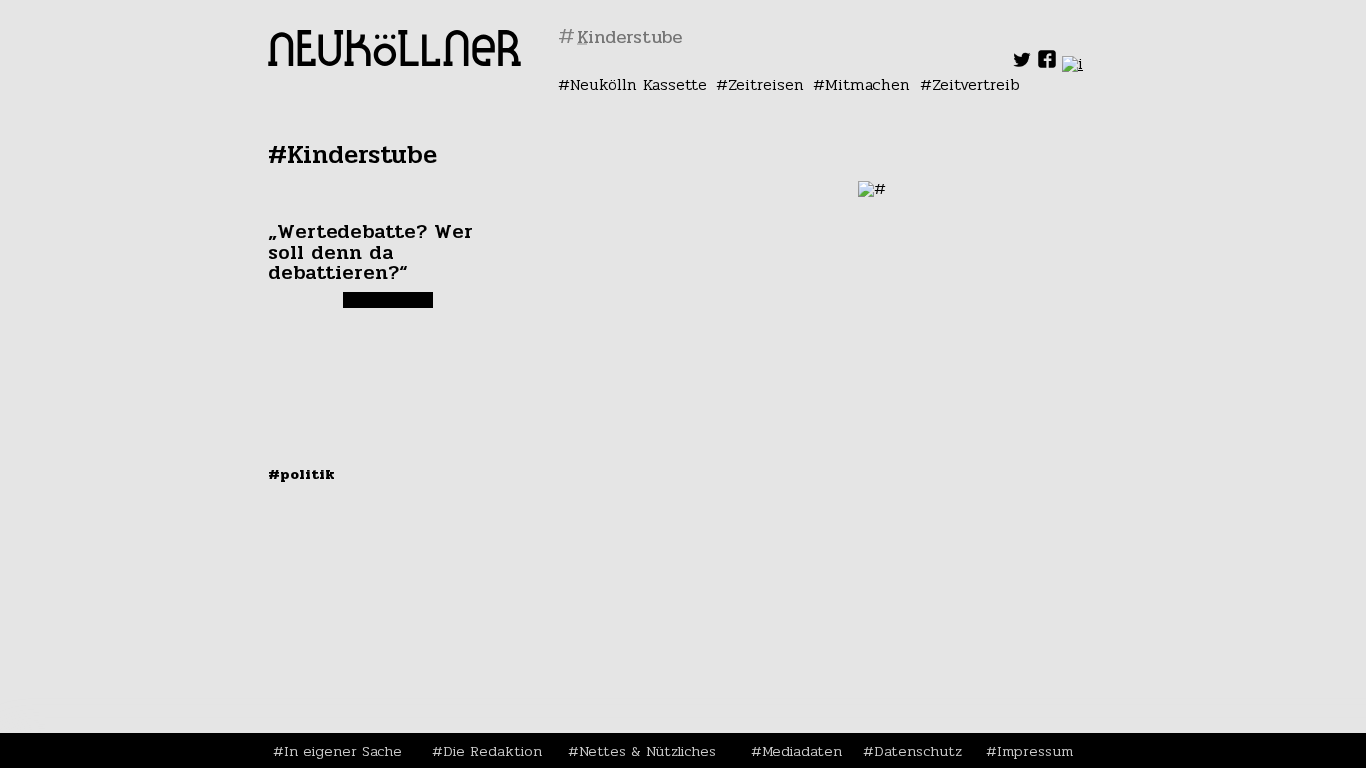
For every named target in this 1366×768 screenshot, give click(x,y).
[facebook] (1047, 63)
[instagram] (1072, 63)
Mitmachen (867, 84)
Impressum (1035, 751)
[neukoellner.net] (394, 60)
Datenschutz (918, 751)
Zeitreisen (766, 84)
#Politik (301, 474)
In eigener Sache (343, 751)
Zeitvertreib (976, 84)
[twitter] (1022, 63)
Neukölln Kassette (638, 84)
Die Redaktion (492, 751)
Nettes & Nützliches (647, 751)
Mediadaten (802, 751)
